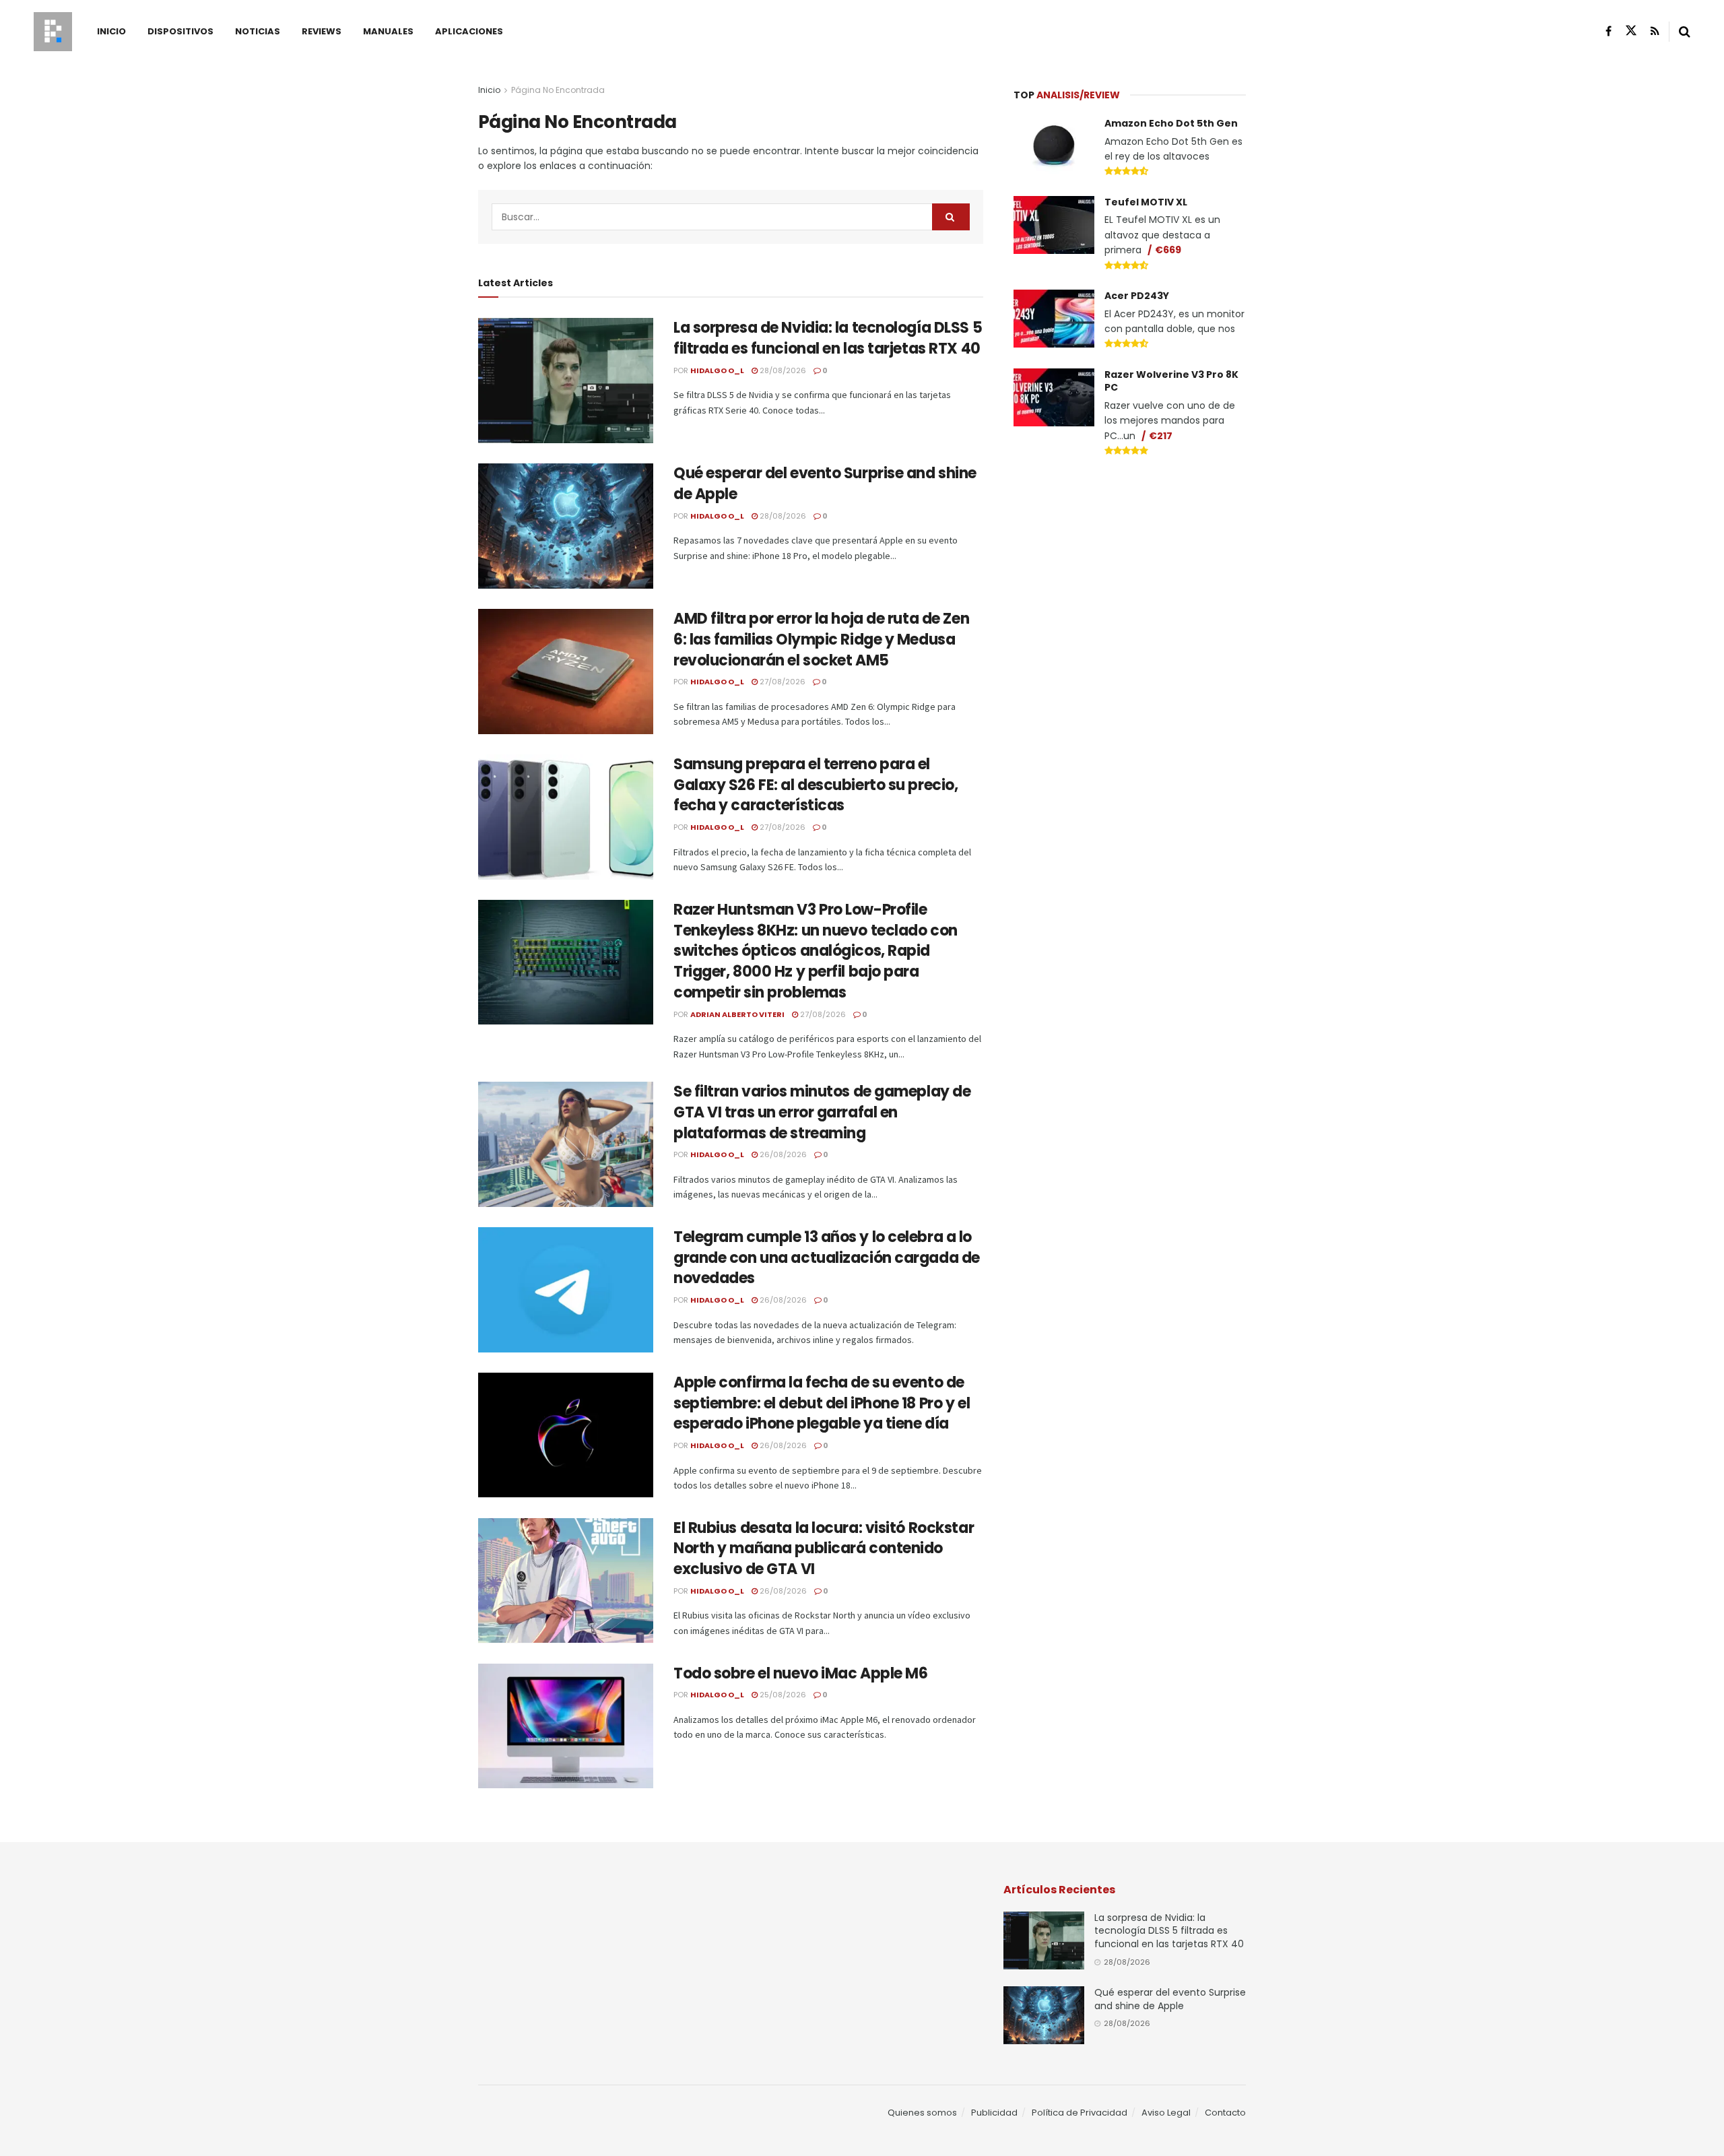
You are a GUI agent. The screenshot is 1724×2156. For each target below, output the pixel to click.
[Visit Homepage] (53, 32)
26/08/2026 (782, 1154)
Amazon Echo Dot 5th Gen (1171, 123)
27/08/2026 (782, 682)
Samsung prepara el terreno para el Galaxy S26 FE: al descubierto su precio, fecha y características (816, 785)
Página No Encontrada (558, 90)
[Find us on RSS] (1655, 31)
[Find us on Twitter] (1631, 31)
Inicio (111, 31)
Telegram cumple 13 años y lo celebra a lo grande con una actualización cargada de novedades (827, 1258)
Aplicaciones (469, 31)
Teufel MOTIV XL (1146, 202)
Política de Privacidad (1080, 2113)
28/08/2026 (782, 370)
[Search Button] (1685, 32)
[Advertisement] (1130, 570)
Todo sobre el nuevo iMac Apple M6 (800, 1673)
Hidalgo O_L (717, 370)
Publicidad (994, 2113)
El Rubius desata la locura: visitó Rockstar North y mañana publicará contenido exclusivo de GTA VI (824, 1549)
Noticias (258, 31)
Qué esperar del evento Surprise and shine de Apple (825, 484)
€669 (1168, 250)
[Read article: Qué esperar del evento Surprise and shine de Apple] (566, 526)
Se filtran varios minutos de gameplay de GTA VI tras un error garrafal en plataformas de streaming (822, 1112)
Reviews (322, 31)
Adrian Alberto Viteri (737, 1014)
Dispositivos (180, 31)
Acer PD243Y (1137, 296)
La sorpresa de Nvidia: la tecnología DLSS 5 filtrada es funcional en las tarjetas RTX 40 (828, 338)
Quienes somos (922, 2113)
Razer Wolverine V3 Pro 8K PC (1171, 381)
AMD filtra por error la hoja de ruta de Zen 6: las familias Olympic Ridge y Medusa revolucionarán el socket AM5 (821, 640)
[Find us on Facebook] (1609, 31)
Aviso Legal (1166, 2113)
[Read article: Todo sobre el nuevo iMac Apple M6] (566, 1726)
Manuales (388, 31)
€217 (1161, 436)
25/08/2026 (782, 1695)
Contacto (1225, 2113)
